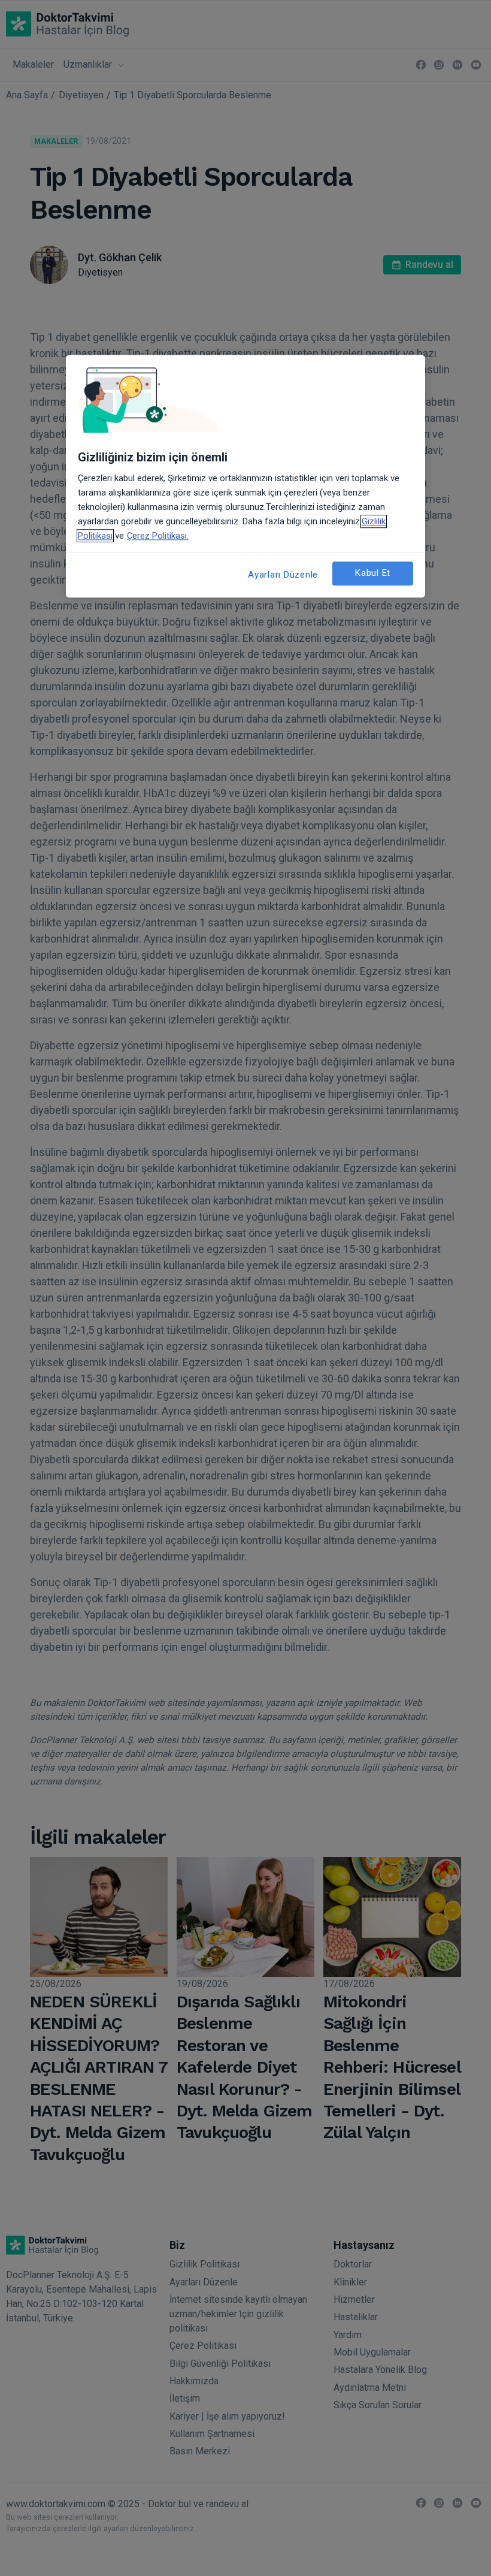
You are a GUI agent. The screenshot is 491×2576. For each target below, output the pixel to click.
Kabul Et (373, 573)
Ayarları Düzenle (283, 575)
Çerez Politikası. (158, 536)
